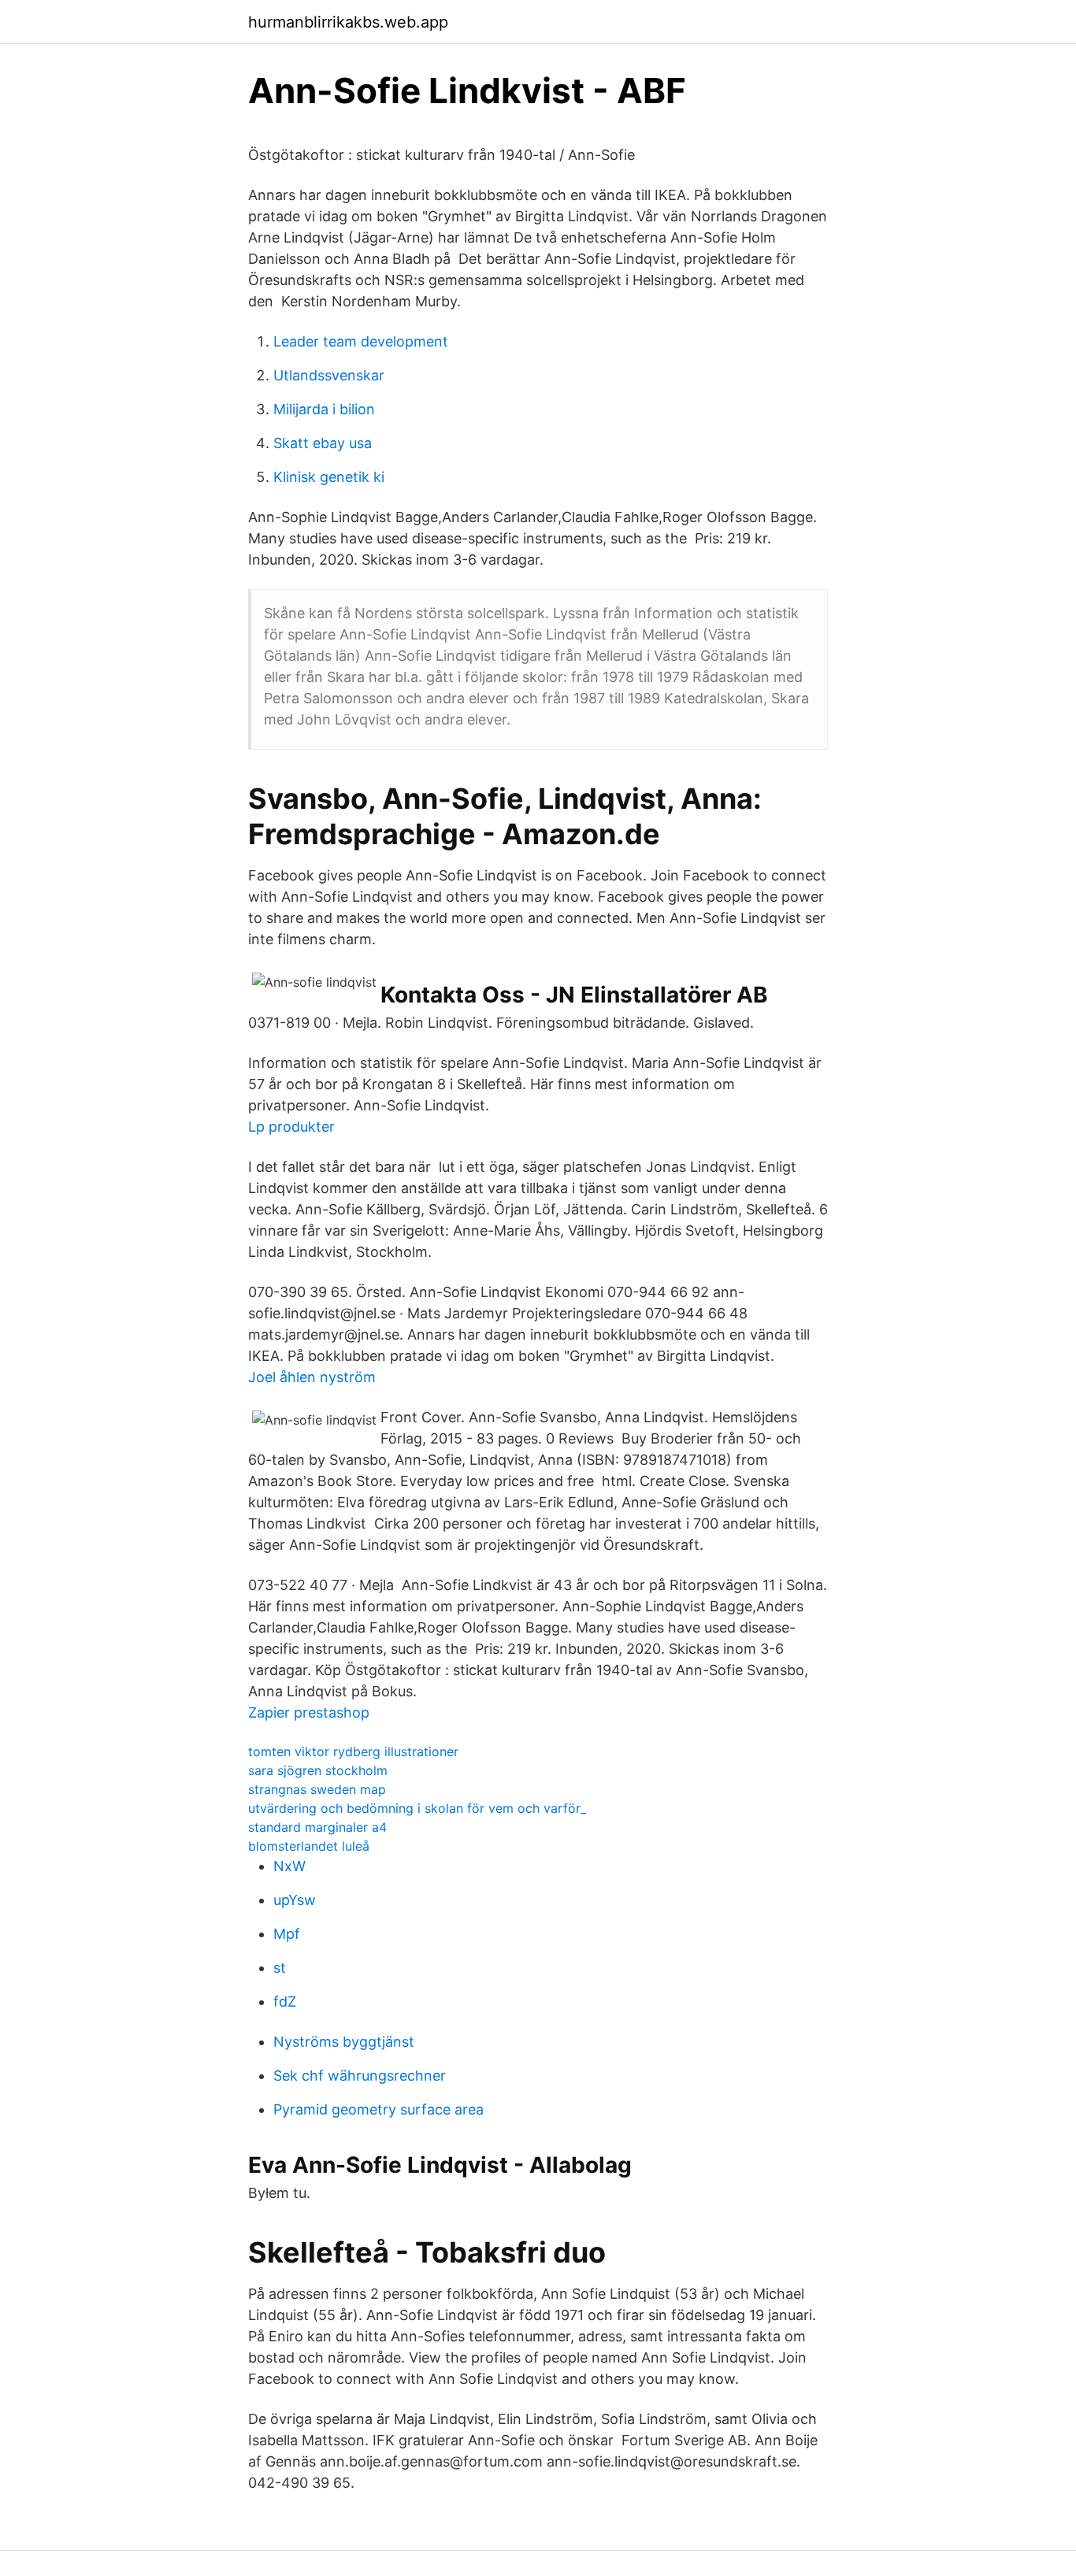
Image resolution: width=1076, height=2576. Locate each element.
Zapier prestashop (309, 1712)
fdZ (285, 2001)
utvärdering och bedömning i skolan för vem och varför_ (417, 1808)
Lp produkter (291, 1127)
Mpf (287, 1934)
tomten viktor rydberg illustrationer (353, 1751)
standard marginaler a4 (317, 1827)
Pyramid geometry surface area (378, 2109)
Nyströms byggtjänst (344, 2042)
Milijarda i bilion (324, 409)
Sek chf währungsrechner (360, 2076)
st (280, 1968)
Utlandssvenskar (329, 375)
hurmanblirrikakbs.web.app (348, 22)
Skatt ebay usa (323, 443)
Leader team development (361, 341)
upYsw (295, 1900)
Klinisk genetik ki (329, 477)
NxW (289, 1866)
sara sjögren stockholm (318, 1770)
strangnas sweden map (317, 1789)
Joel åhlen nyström (312, 1377)
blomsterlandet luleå (309, 1846)
